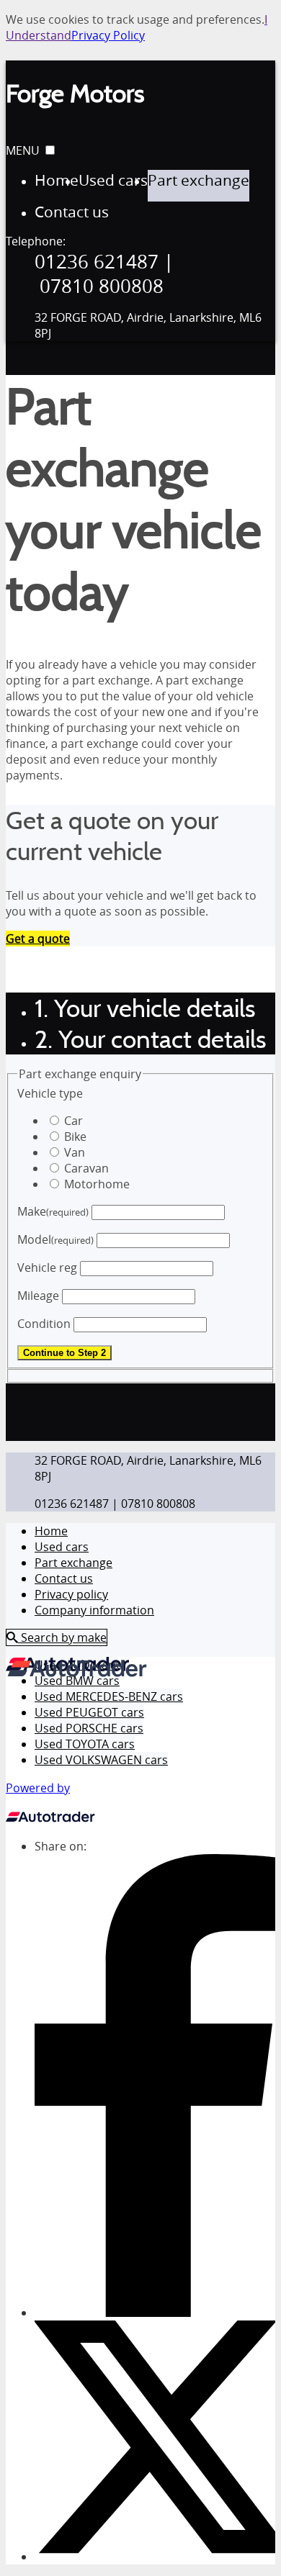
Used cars (62, 1547)
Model (55, 1239)
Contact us (64, 1578)
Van (75, 1152)
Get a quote (38, 939)
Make (53, 1211)
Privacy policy (71, 1594)
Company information (94, 1610)
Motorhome (97, 1184)
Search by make (62, 1637)
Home (51, 1531)
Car (73, 1121)
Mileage (38, 1296)
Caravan (86, 1168)
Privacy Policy (108, 35)
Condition (44, 1324)
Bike (75, 1136)
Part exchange (73, 1563)
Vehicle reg (47, 1267)
